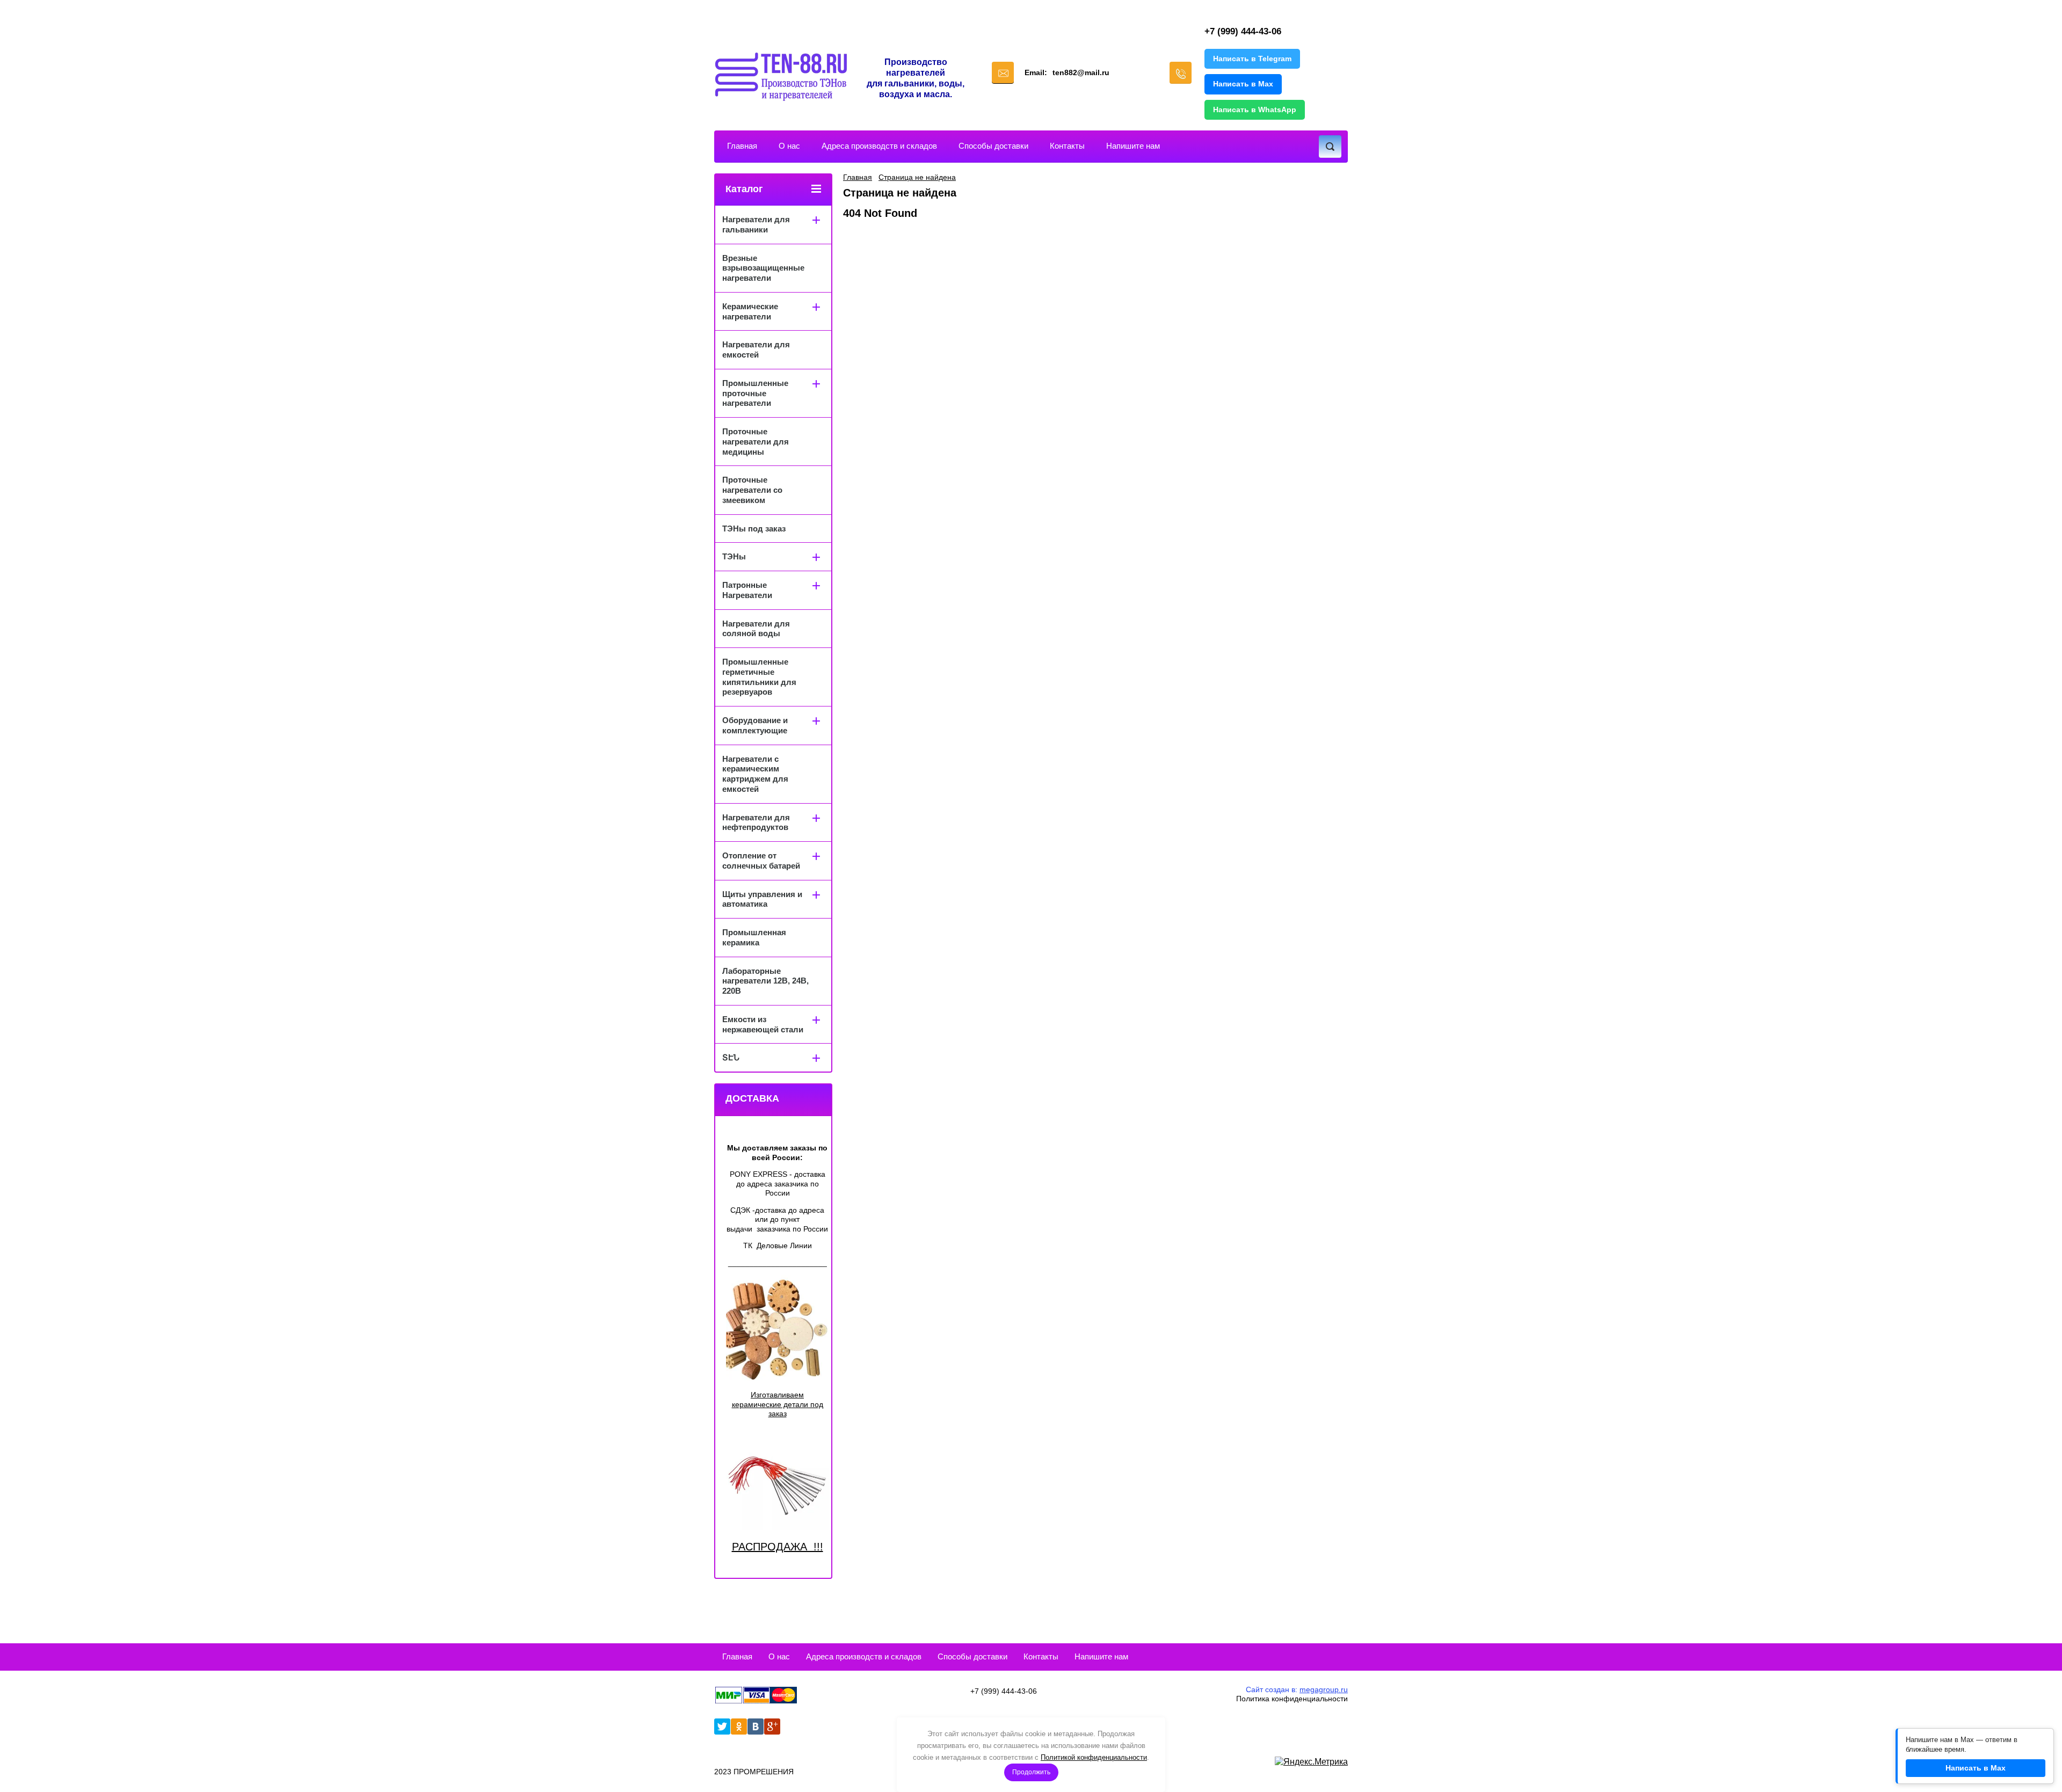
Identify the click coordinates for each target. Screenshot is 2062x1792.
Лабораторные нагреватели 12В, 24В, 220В (765, 981)
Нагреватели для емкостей (756, 349)
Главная (742, 146)
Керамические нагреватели (750, 311)
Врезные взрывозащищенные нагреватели (763, 268)
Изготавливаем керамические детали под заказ (778, 1404)
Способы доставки (993, 146)
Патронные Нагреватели (747, 590)
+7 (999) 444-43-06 (1243, 31)
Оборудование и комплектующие (755, 725)
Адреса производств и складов (879, 146)
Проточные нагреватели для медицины (756, 442)
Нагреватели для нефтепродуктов (756, 822)
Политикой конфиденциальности (1094, 1757)
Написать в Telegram (1252, 59)
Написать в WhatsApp (1255, 110)
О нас (789, 146)
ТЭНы (734, 556)
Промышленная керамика (754, 937)
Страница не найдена (917, 177)
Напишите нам (1133, 146)
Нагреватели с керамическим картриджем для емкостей (755, 774)
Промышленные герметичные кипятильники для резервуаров (759, 677)
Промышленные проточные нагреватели (755, 393)
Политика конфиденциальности (1292, 1699)
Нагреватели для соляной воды (756, 629)
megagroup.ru (1324, 1689)
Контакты (1067, 146)
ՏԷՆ (731, 1057)
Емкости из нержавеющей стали (763, 1024)
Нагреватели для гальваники (756, 224)
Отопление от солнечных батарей (761, 861)
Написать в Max (1243, 84)
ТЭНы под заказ (754, 529)
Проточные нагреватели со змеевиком (752, 490)
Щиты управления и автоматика (762, 899)
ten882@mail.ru (1081, 72)
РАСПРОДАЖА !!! (778, 1547)
